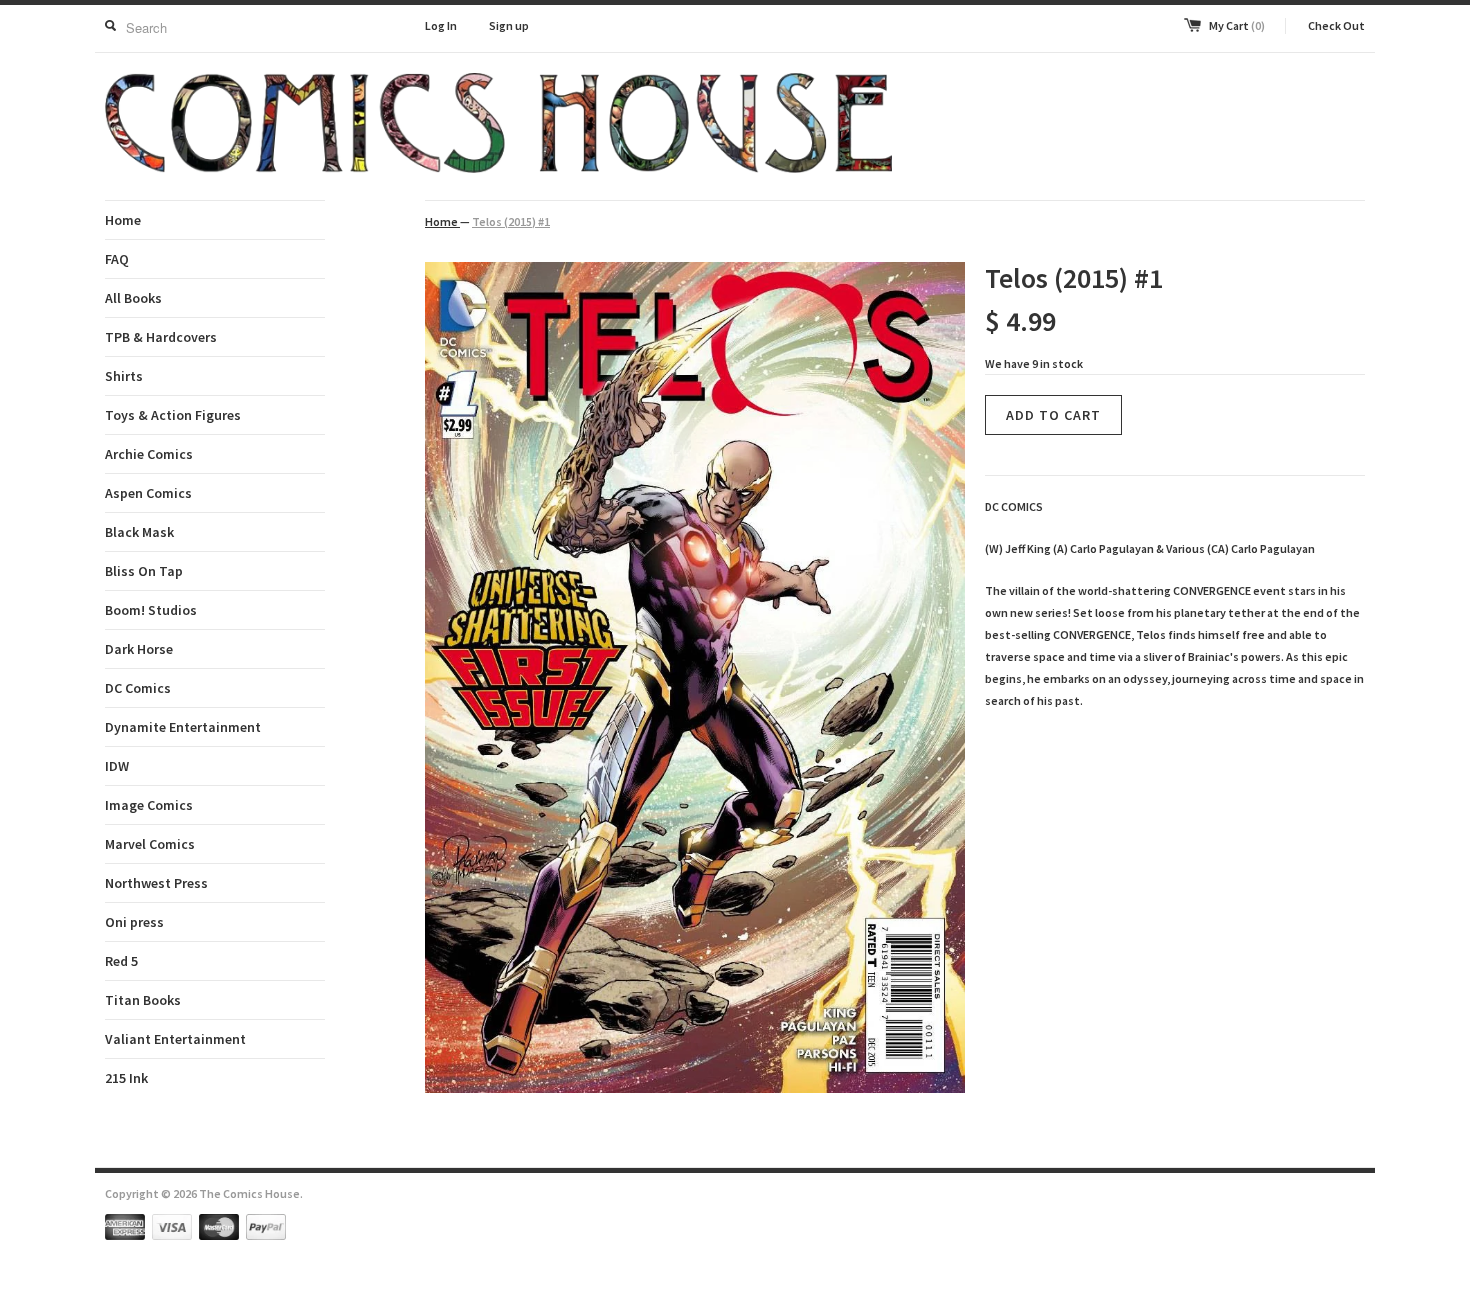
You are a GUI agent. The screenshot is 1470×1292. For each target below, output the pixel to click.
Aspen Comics (148, 493)
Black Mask (139, 532)
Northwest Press (156, 883)
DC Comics (138, 688)
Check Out (1336, 25)
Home (123, 220)
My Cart (1237, 25)
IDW (117, 766)
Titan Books (143, 1000)
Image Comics (149, 805)
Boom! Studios (151, 610)
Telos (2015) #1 (511, 221)
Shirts (124, 376)
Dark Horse (139, 649)
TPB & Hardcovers (161, 337)
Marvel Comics (150, 844)
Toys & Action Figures (173, 415)
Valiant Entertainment (175, 1039)
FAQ (117, 259)
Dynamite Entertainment (183, 727)
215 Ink (126, 1078)
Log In (441, 25)
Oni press (134, 922)
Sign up (509, 25)
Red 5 (121, 961)
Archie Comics (149, 454)
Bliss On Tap (144, 571)
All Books (133, 298)
